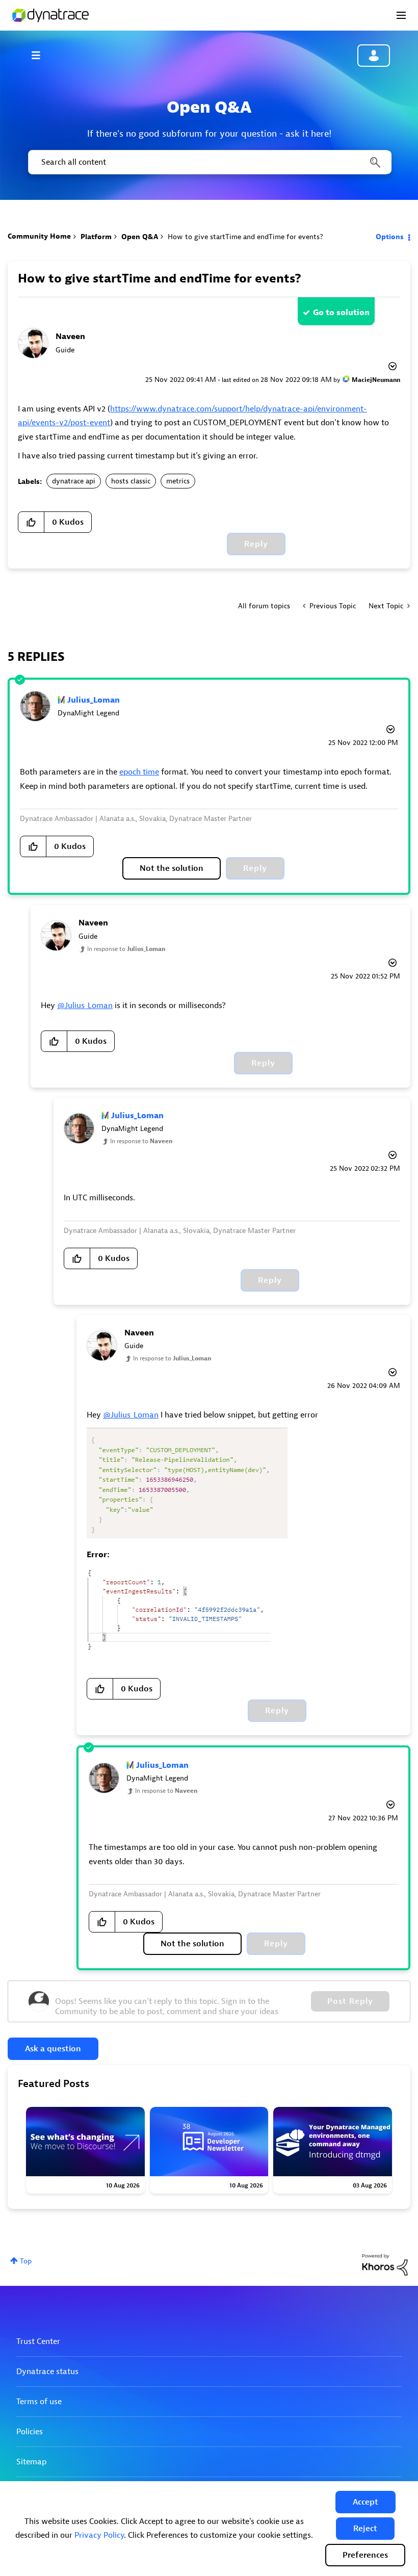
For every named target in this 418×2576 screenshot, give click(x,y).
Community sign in (374, 56)
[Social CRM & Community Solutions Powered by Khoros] (385, 2264)
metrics (178, 481)
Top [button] (26, 2261)
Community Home (39, 236)
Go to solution (341, 313)
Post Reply (350, 2001)
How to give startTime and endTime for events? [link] (245, 237)
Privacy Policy (99, 2535)
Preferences (365, 2555)
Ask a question (53, 2049)
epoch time (139, 772)
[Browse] (41, 55)
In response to (126, 949)
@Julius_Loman (85, 1006)
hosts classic (131, 481)
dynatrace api (74, 481)
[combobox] (209, 162)
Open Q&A (140, 237)
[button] (365, 2502)
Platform (96, 237)
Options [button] (390, 237)
